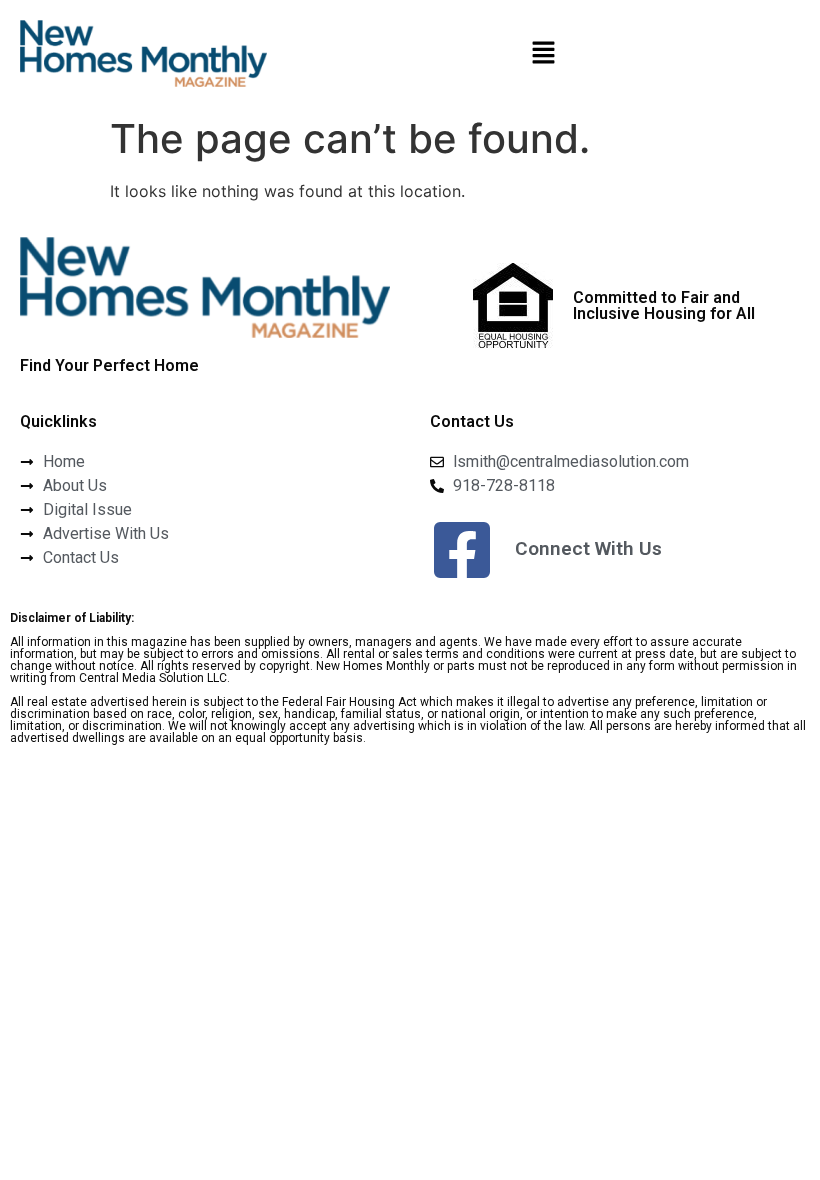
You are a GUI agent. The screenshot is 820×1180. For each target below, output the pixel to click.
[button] (543, 53)
